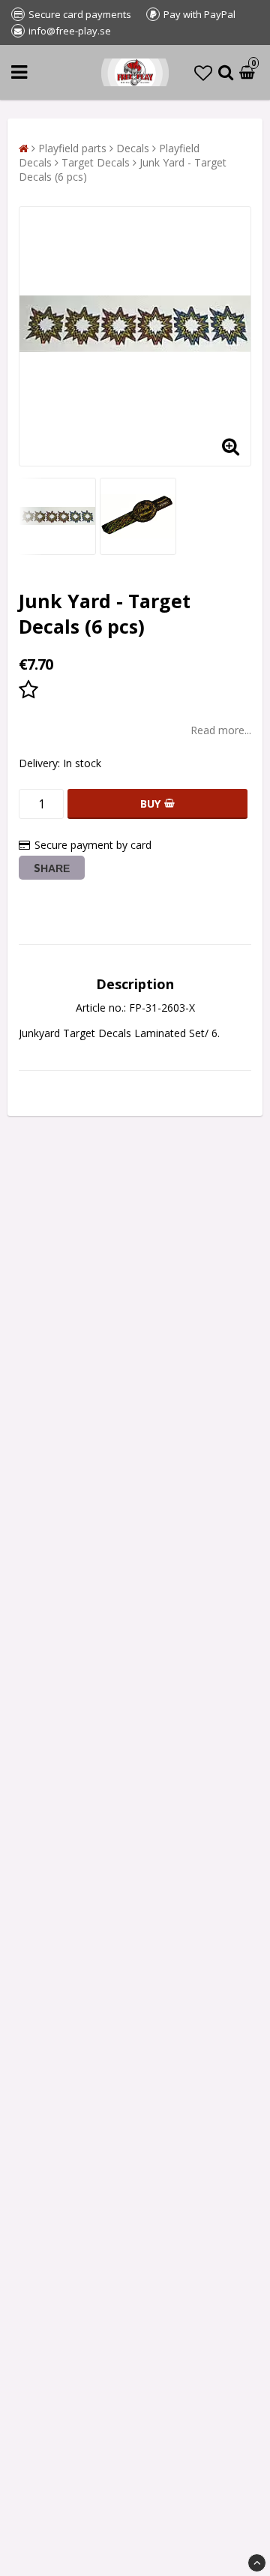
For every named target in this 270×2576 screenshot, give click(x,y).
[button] (203, 72)
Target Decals (96, 162)
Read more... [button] (221, 730)
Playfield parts (72, 148)
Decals (133, 148)
